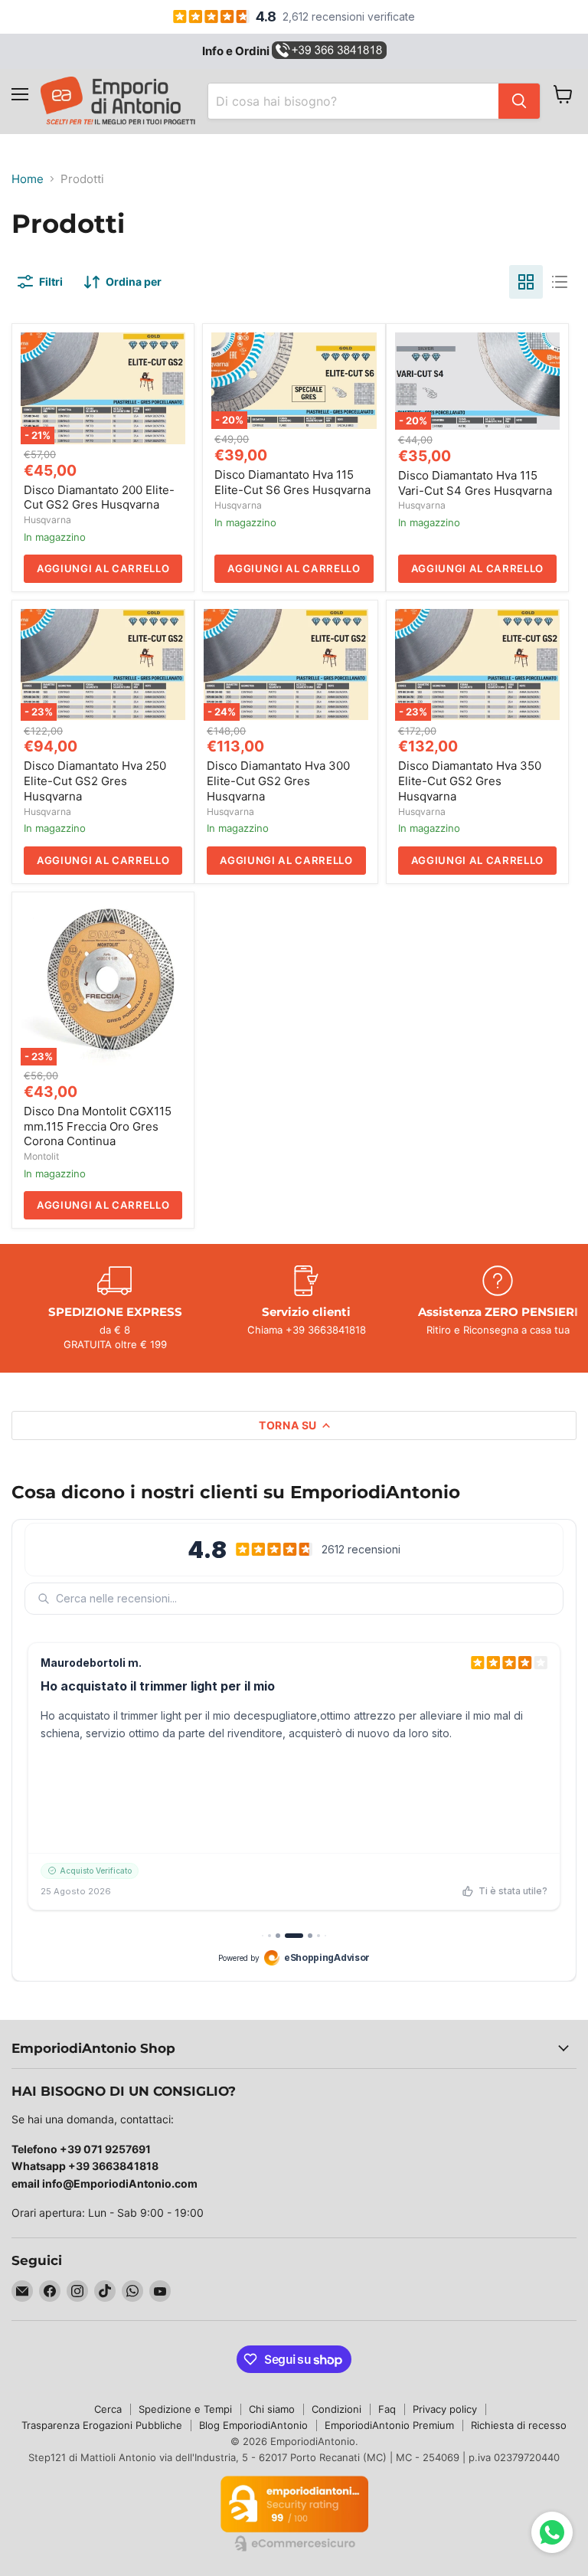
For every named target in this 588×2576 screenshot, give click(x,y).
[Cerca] (519, 101)
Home (28, 179)
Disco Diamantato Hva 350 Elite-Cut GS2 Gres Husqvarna (470, 781)
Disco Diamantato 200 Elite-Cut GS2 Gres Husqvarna (99, 498)
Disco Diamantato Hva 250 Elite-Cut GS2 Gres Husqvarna (95, 781)
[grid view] (526, 282)
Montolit (41, 1156)
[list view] (560, 282)
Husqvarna (47, 520)
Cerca (108, 2409)
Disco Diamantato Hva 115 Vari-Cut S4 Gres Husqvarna (475, 483)
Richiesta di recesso (519, 2425)
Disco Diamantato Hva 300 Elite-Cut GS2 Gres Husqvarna (278, 781)
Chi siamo (272, 2409)
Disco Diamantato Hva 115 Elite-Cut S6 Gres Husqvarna (292, 482)
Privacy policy (445, 2409)
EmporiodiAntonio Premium (389, 2425)
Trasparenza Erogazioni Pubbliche (102, 2425)
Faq (387, 2409)
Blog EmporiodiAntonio (253, 2425)
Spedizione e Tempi (185, 2409)
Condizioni (336, 2409)
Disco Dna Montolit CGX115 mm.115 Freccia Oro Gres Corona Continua (98, 1126)
